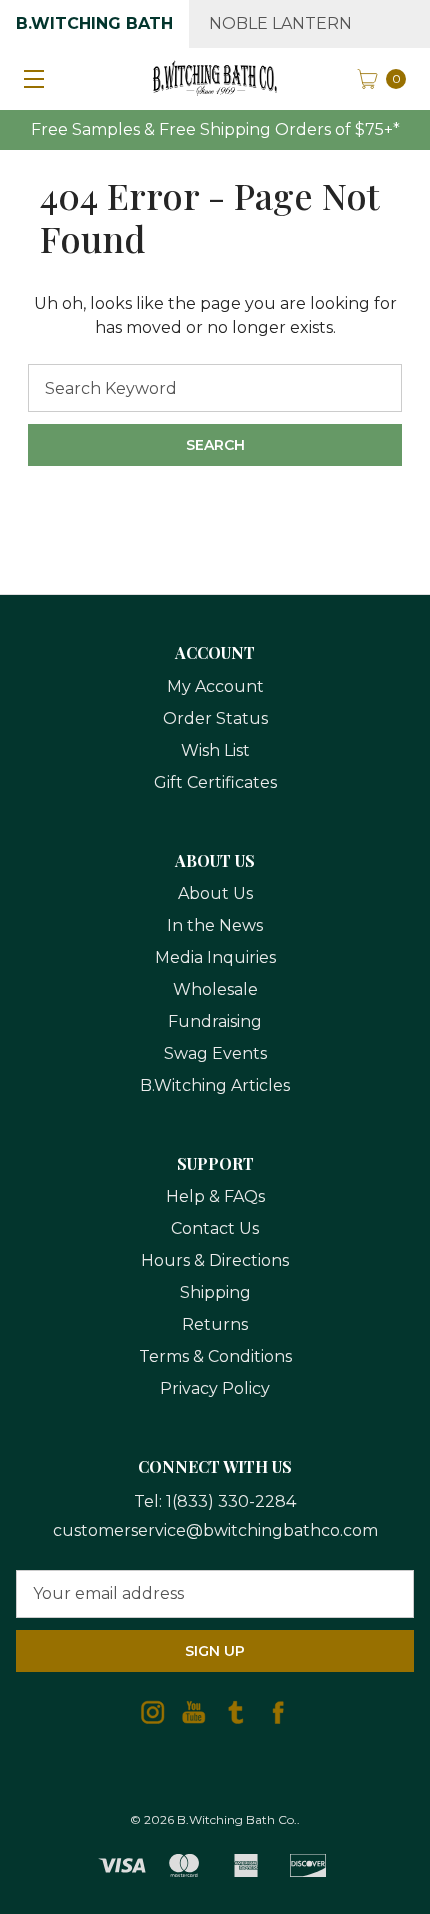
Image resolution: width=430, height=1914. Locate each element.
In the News (215, 925)
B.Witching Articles (215, 1085)
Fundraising (215, 1021)
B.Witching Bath (94, 23)
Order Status (215, 718)
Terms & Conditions (215, 1356)
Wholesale (215, 989)
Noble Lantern (280, 23)
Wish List (215, 750)
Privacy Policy (215, 1388)
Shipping (215, 1292)
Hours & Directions (215, 1260)
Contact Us (215, 1228)
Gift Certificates (215, 782)
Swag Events (215, 1053)
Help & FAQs (215, 1196)
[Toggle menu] (30, 78)
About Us (215, 893)
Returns (215, 1324)
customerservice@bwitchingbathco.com (215, 1530)
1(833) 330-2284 (231, 1501)
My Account (215, 686)
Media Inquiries (215, 957)
